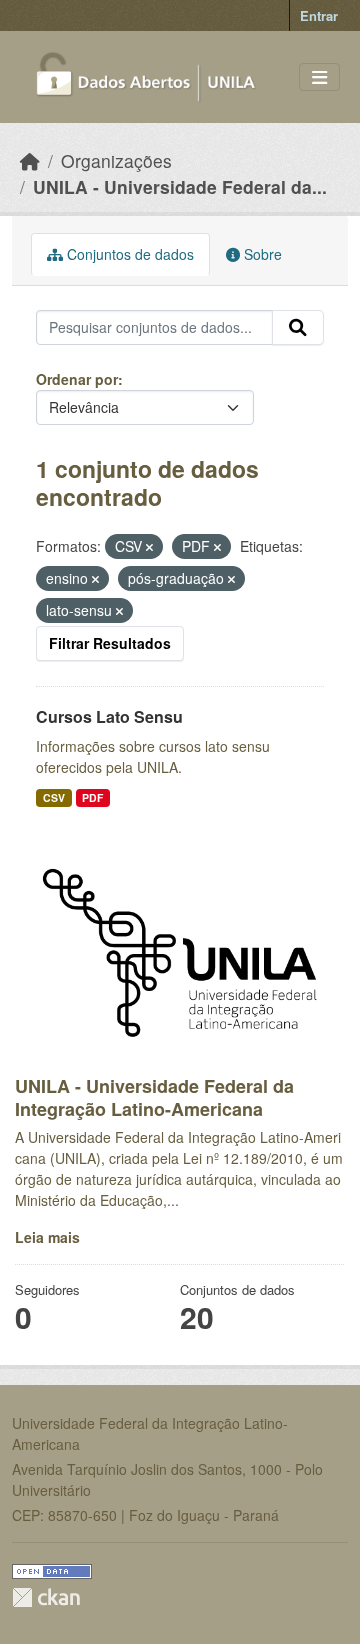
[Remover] (149, 547)
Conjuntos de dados (128, 254)
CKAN (46, 1597)
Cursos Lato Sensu (109, 716)
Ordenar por (77, 379)
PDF (92, 797)
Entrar (319, 15)
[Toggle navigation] (319, 77)
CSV (54, 797)
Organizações (116, 160)
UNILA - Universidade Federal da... (180, 186)
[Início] (30, 160)
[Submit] (298, 328)
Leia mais (47, 1237)
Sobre (261, 254)
